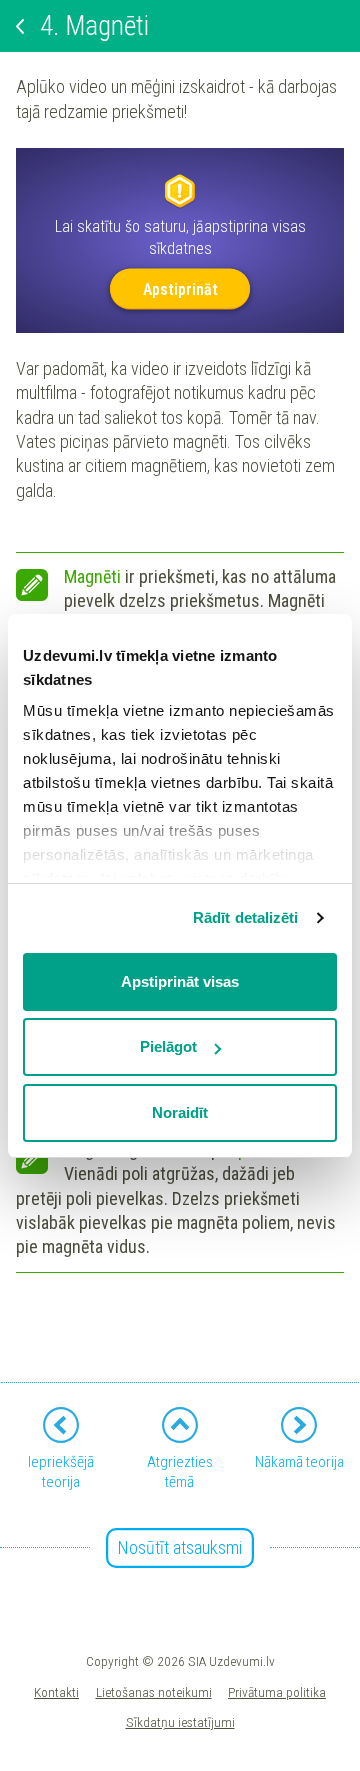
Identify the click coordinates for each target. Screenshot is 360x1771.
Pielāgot (168, 1046)
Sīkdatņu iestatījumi (180, 1722)
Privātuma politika (277, 1692)
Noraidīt (180, 1112)
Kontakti (56, 1692)
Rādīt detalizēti (246, 917)
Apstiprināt (180, 288)
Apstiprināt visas (180, 981)
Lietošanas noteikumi (154, 1692)
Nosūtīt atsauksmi (180, 1547)
